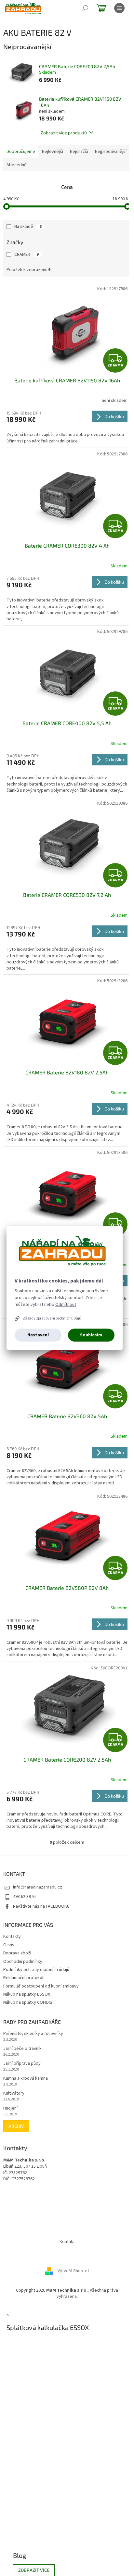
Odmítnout (66, 1305)
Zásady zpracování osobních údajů (52, 1318)
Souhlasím (91, 1335)
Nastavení (38, 1335)
